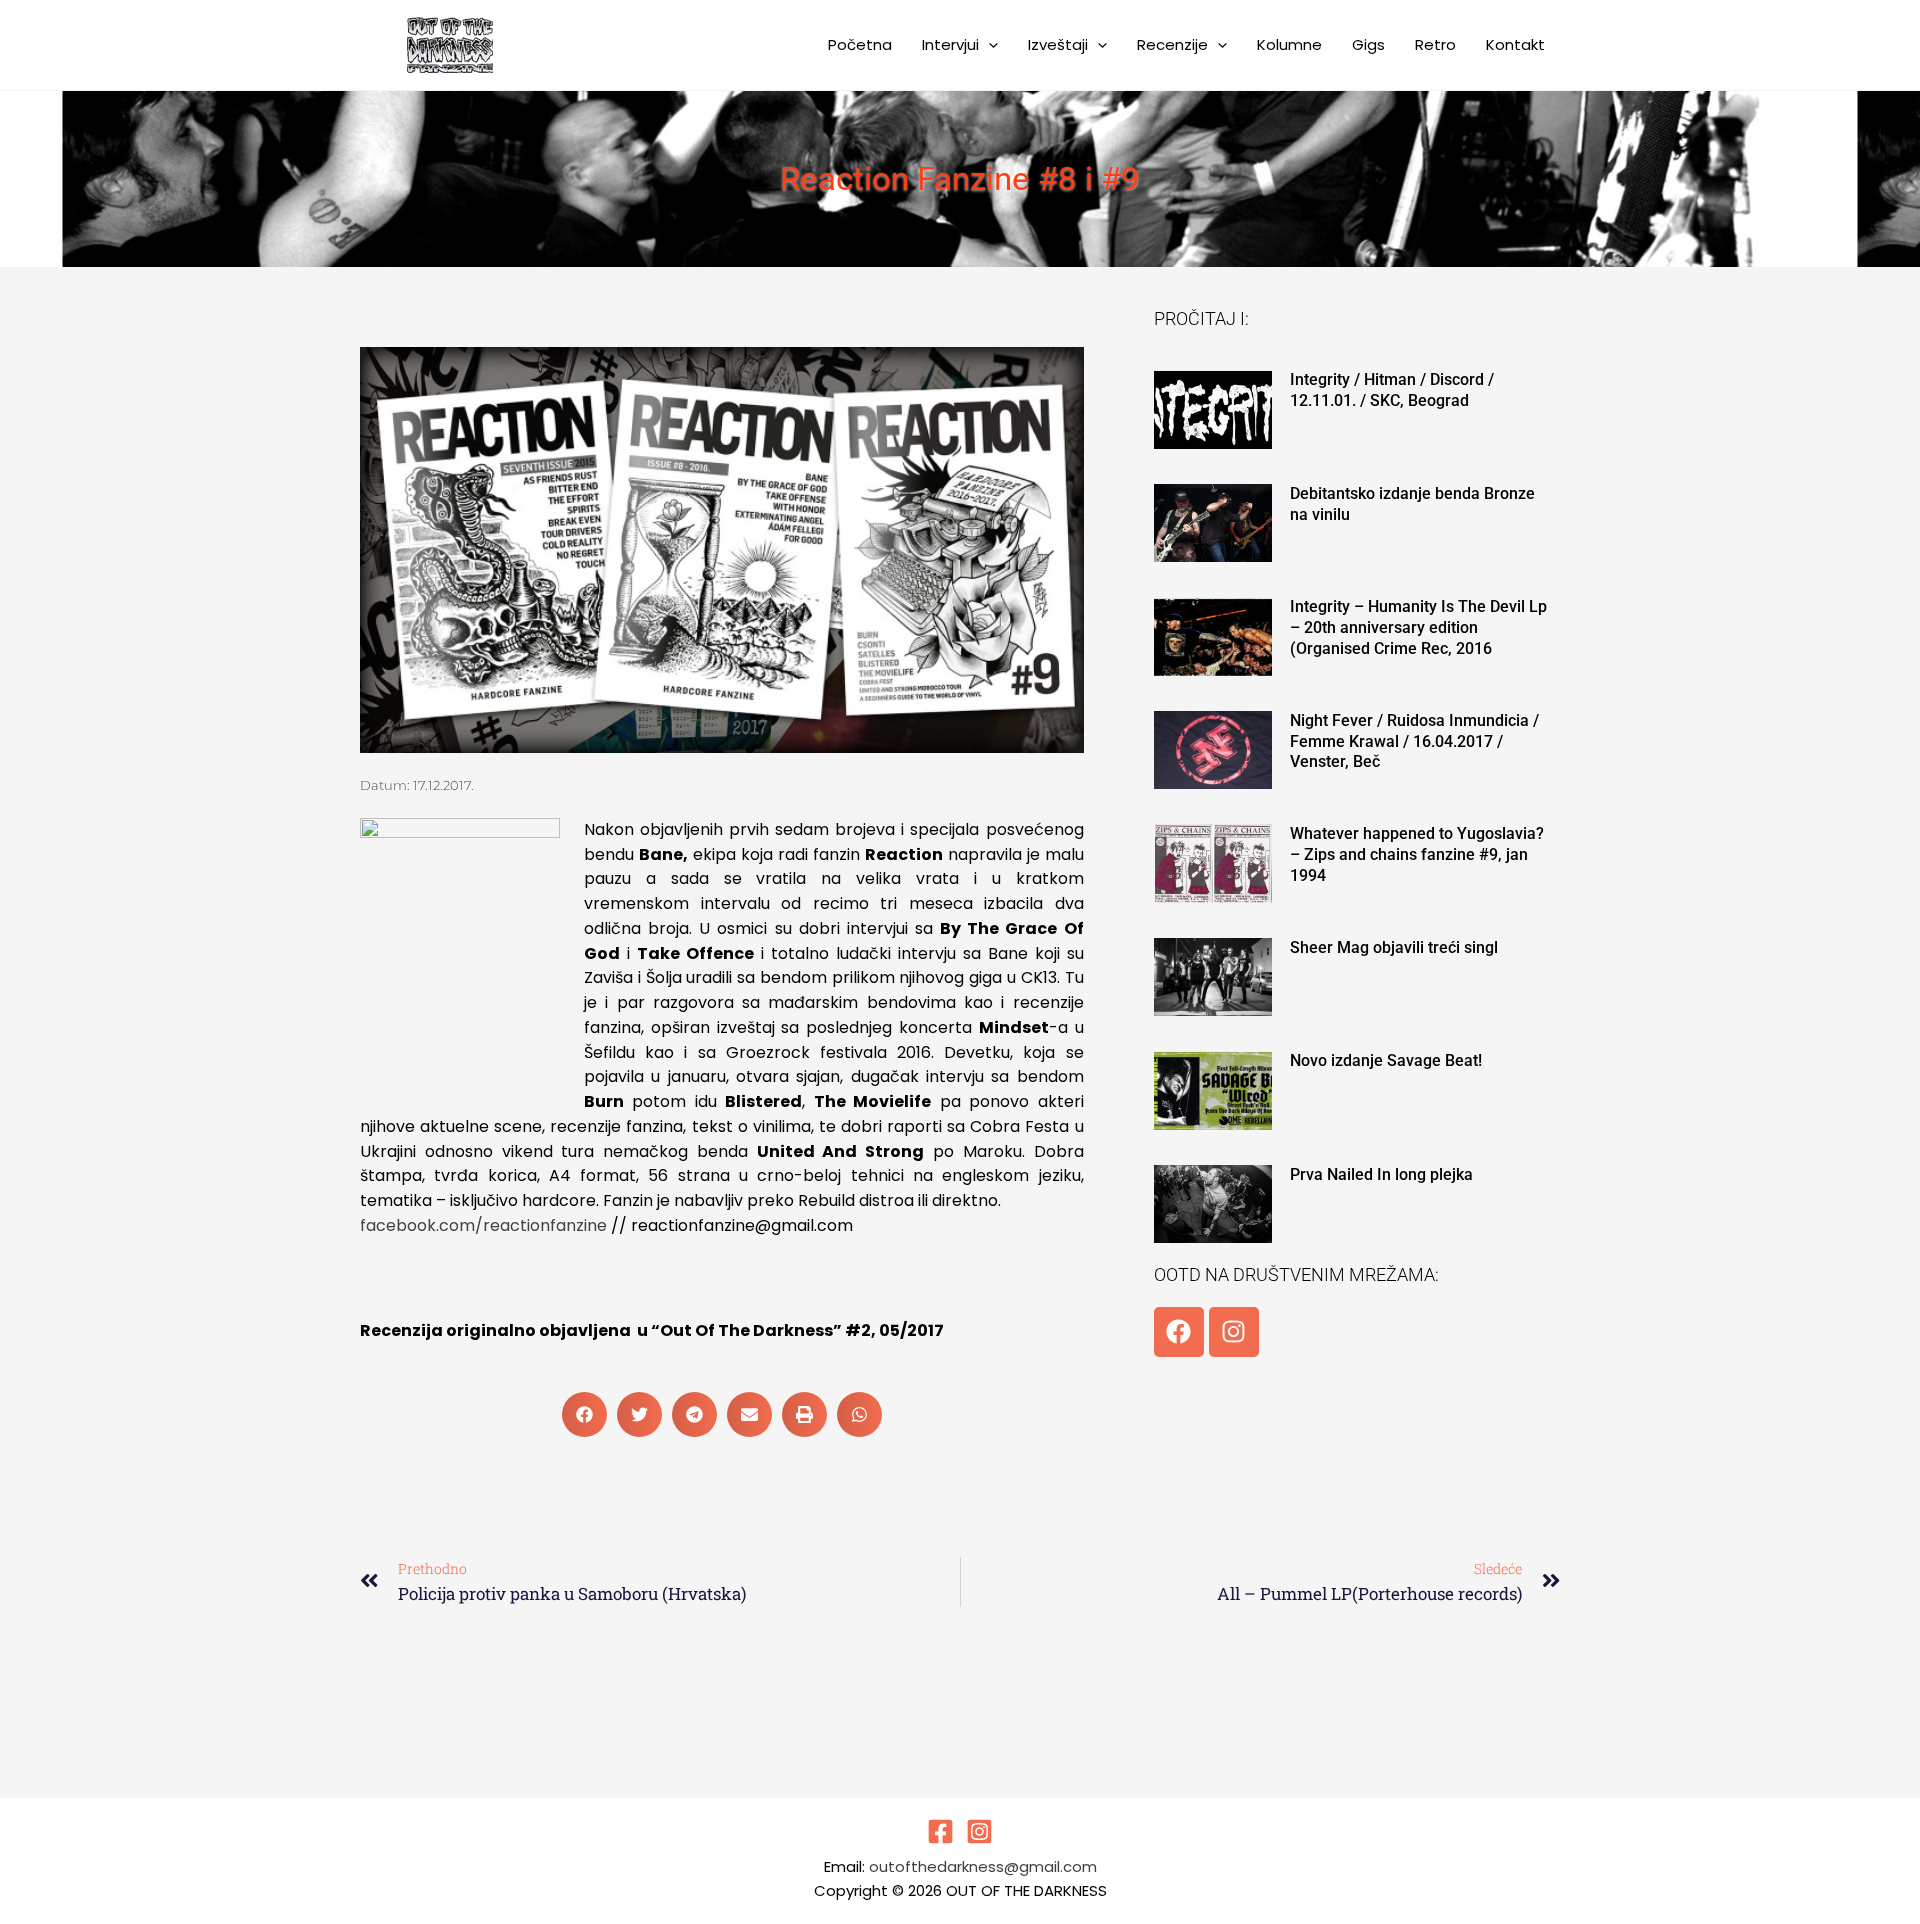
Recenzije (1172, 44)
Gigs (1368, 44)
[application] (988, 45)
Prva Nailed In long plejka (1381, 1174)
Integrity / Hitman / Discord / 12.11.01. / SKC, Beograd (1392, 390)
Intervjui (950, 44)
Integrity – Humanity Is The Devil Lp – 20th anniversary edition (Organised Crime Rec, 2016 (1418, 627)
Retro (1435, 44)
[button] (584, 1414)
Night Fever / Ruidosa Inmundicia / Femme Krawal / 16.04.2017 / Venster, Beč (1414, 741)
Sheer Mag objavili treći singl (1394, 947)
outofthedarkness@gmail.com (983, 1866)
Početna (860, 44)
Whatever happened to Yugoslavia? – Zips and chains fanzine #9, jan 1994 (1417, 854)
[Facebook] (940, 1831)
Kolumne (1289, 44)
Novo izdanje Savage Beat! (1386, 1060)
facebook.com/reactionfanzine (483, 1225)
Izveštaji (1058, 44)
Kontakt (1515, 44)
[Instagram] (979, 1831)
